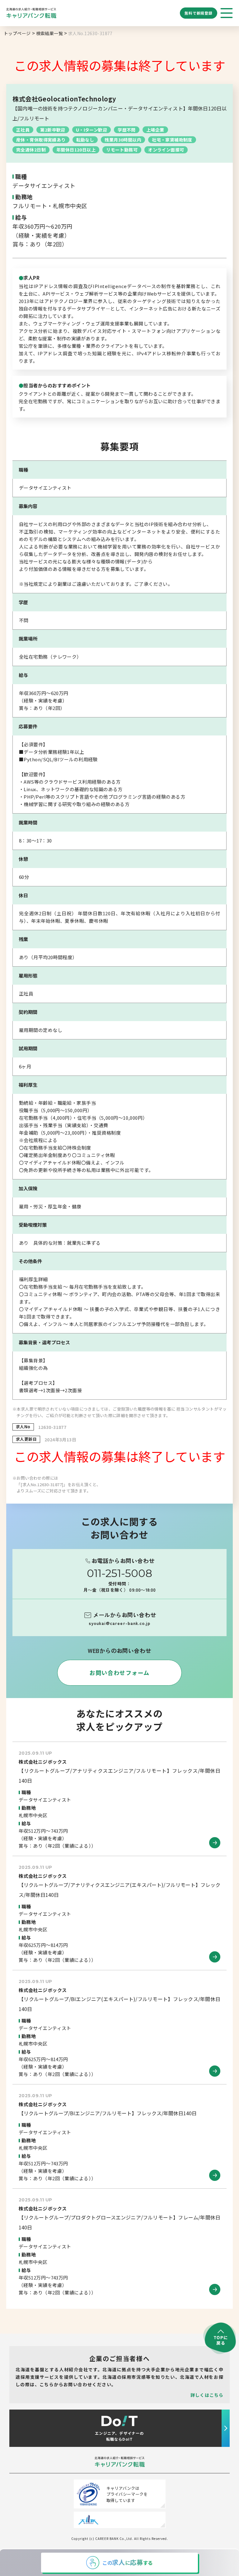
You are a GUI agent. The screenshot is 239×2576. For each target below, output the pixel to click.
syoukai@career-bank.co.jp (119, 1623)
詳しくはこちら (207, 2395)
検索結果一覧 (50, 33)
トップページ (17, 33)
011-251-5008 (119, 1573)
